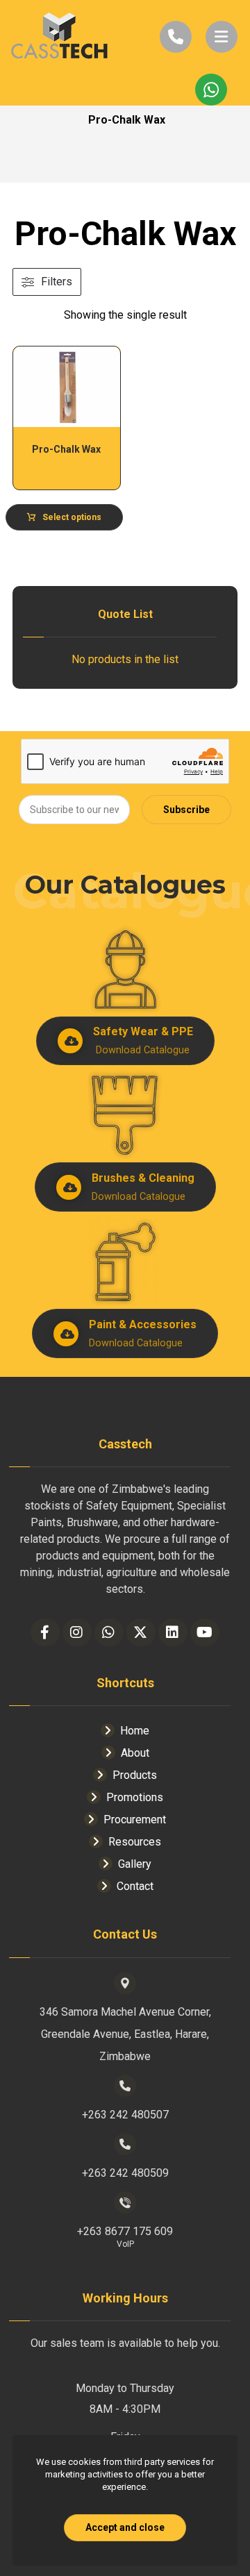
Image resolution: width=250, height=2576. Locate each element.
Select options (72, 517)
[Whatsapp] (109, 1632)
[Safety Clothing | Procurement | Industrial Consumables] (59, 37)
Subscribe (186, 810)
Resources (135, 1842)
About (135, 1753)
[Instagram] (77, 1632)
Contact (135, 1886)
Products (135, 1775)
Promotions (135, 1797)
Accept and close (125, 2527)
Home (135, 1731)
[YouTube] (205, 1632)
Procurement (135, 1820)
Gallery (135, 1864)
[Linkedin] (173, 1632)
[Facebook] (45, 1632)
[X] (141, 1632)
